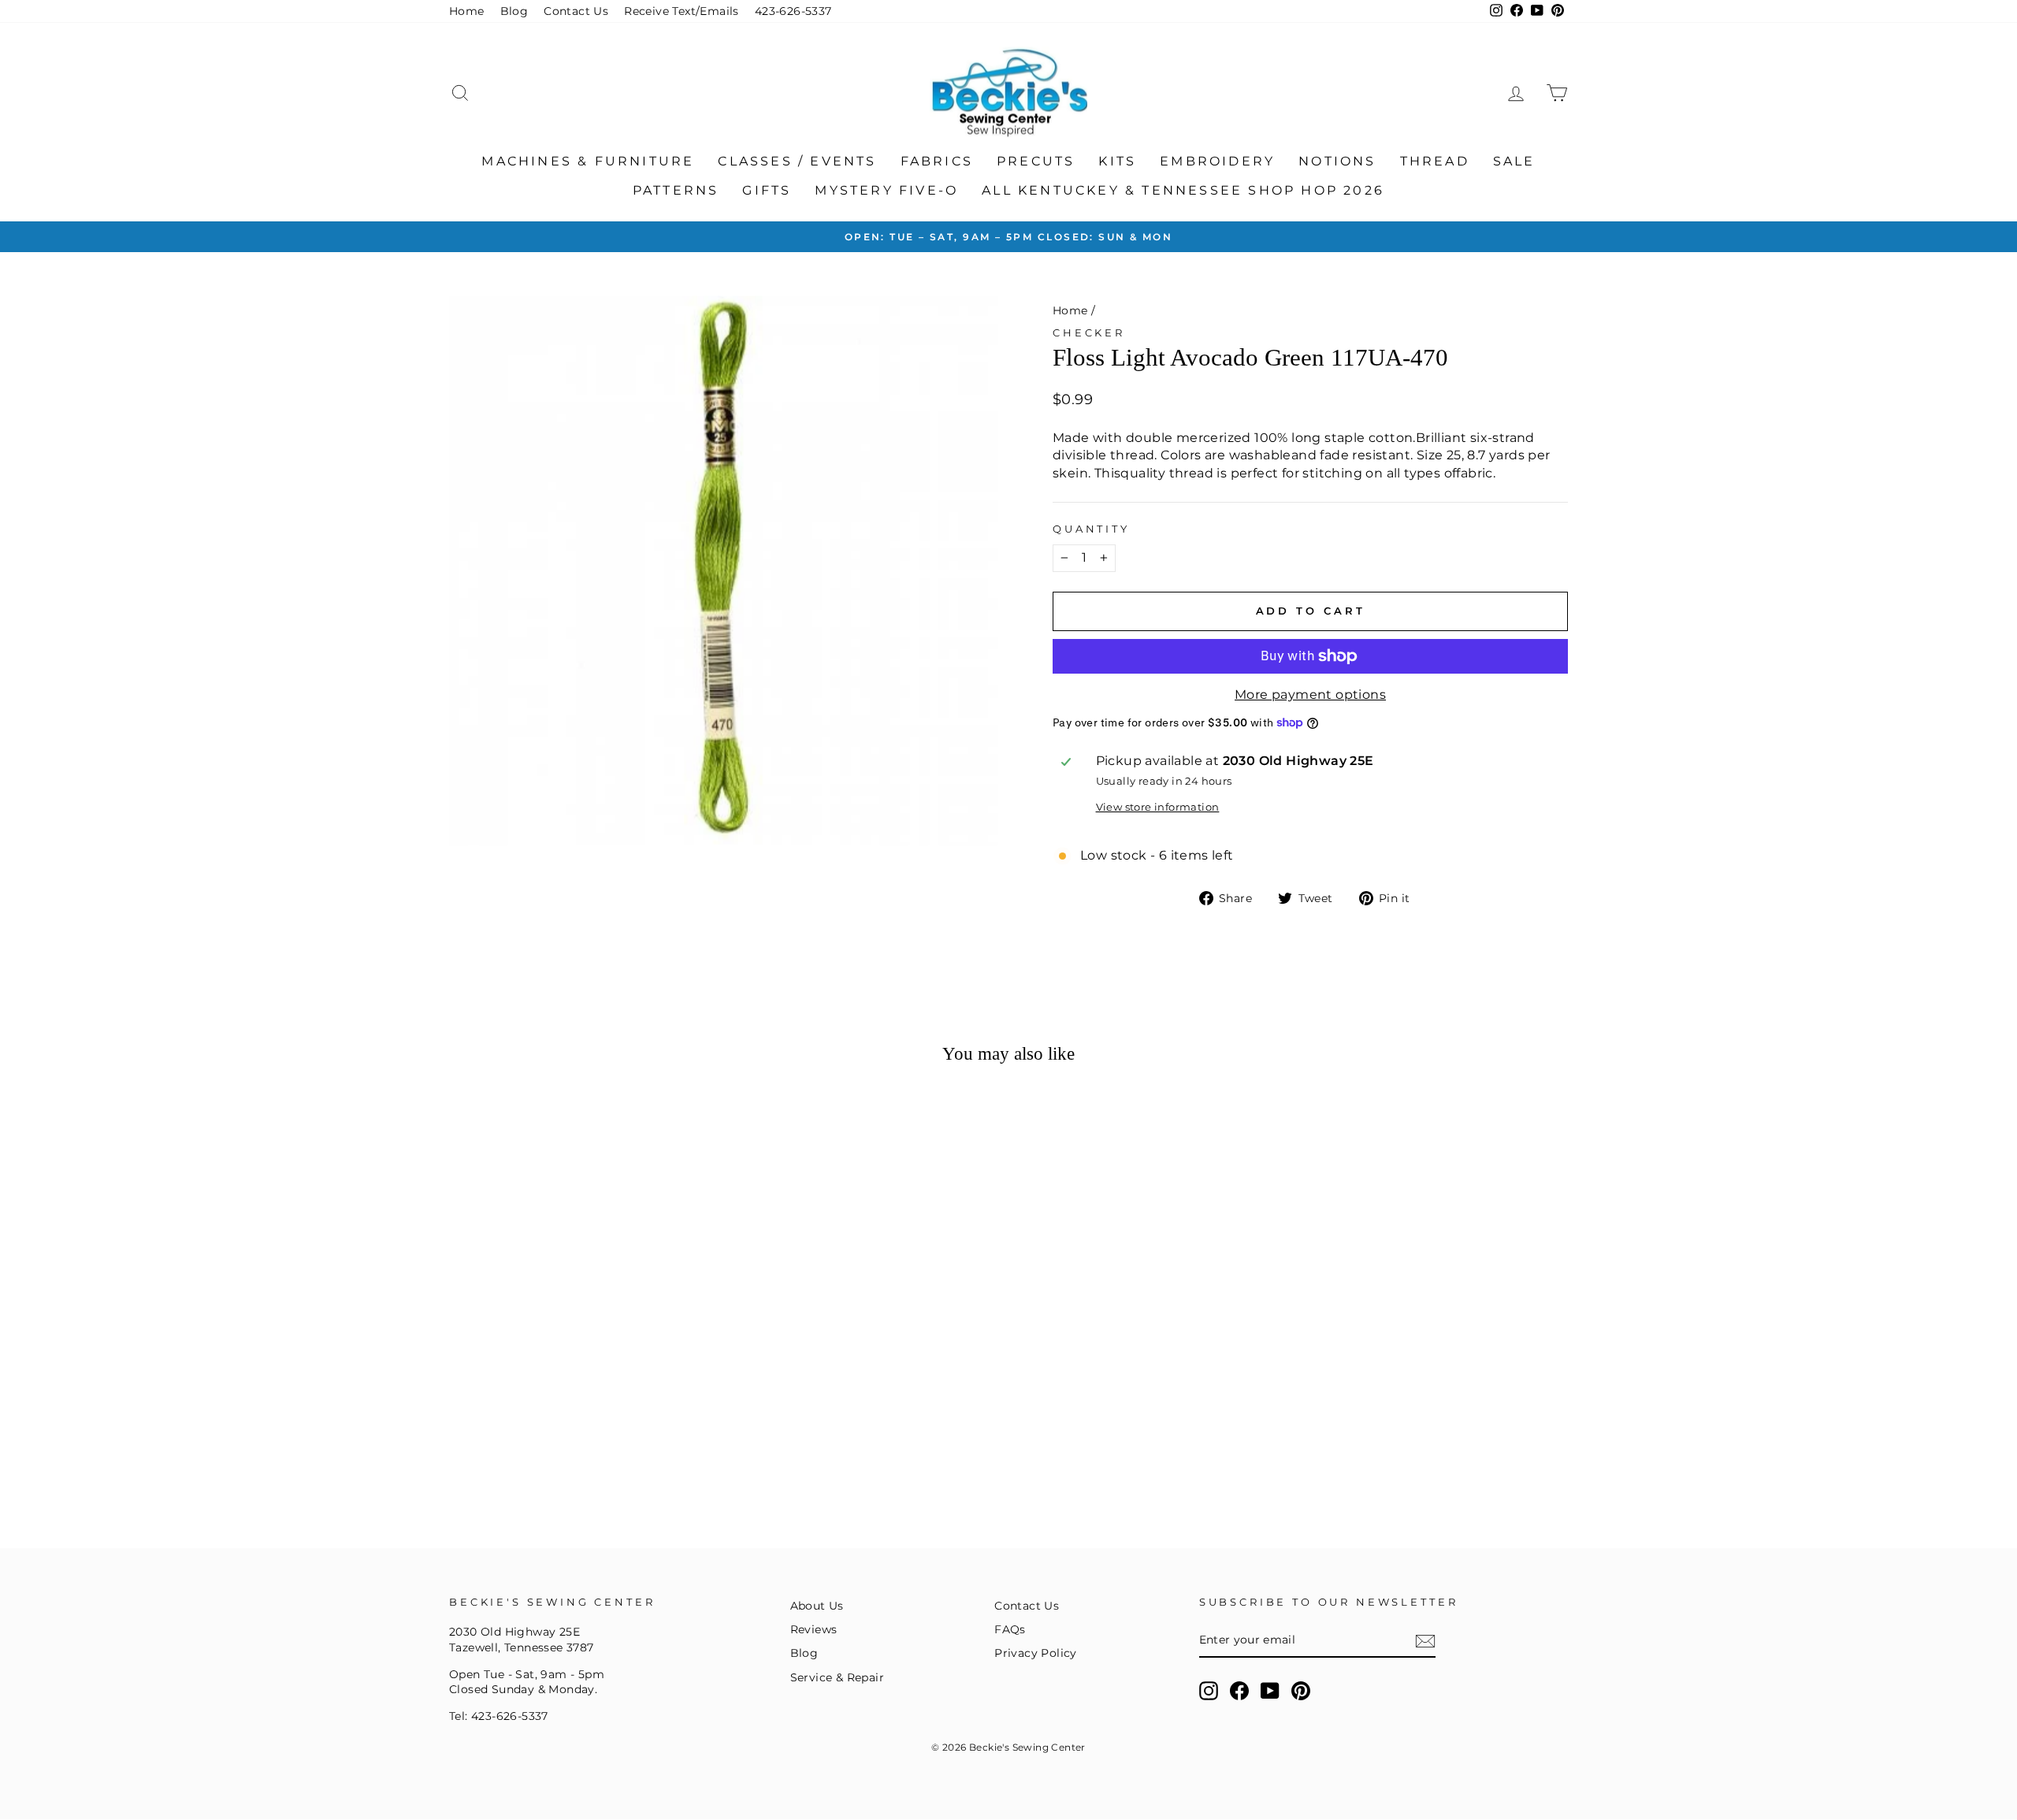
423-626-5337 (793, 11)
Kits (1117, 161)
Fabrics (937, 161)
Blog (514, 11)
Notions (1337, 161)
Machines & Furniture (588, 161)
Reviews (814, 1629)
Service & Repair (837, 1677)
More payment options (1310, 695)
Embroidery (1217, 161)
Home (467, 11)
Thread (1435, 161)
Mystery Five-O (886, 190)
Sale (1514, 161)
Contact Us (576, 11)
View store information (1158, 807)
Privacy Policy (1036, 1653)
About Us (817, 1606)
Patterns (676, 190)
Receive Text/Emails (682, 11)
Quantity (1091, 529)
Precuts (1036, 161)
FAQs (1010, 1629)
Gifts (767, 190)
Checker (1089, 333)
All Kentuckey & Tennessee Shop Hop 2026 (1183, 190)
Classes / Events (797, 161)
